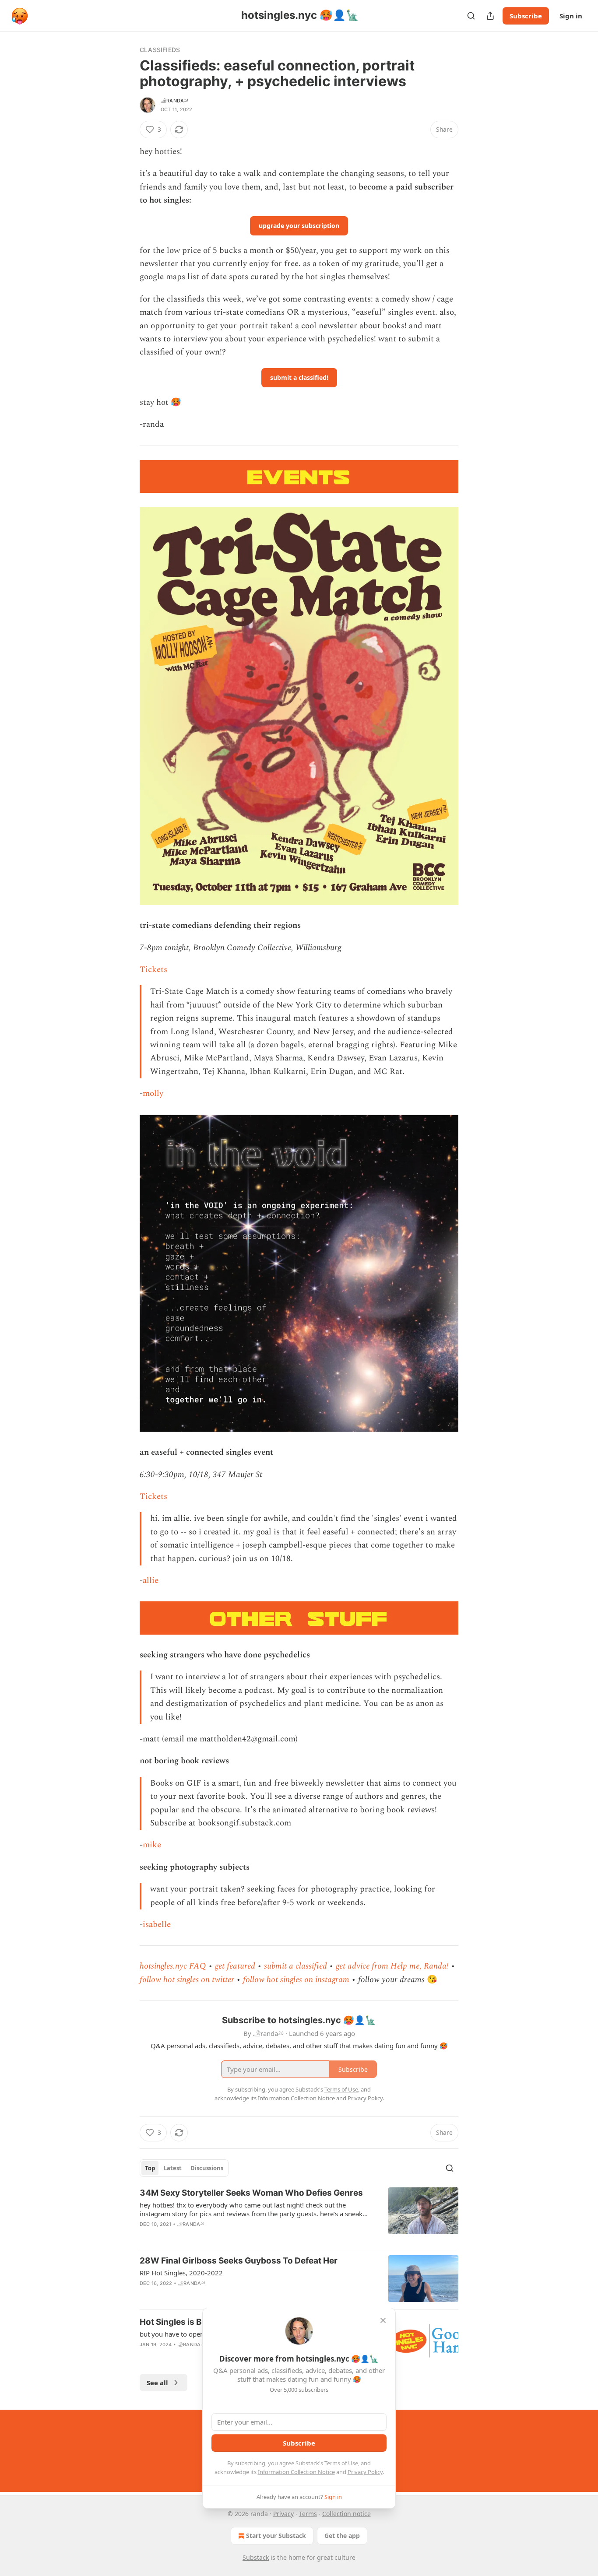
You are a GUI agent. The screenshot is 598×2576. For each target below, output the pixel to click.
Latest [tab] (173, 2168)
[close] (383, 2320)
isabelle (157, 1925)
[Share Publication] (490, 16)
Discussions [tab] (207, 2168)
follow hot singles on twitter (187, 1980)
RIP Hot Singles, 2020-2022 (181, 2273)
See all (157, 2383)
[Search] (471, 16)
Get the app (342, 2536)
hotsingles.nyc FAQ (173, 1966)
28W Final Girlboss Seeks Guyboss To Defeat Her (239, 2261)
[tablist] (184, 2168)
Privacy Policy (365, 2472)
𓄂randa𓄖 (174, 101)
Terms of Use (341, 2463)
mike (152, 1845)
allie (151, 1581)
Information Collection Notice (296, 2472)
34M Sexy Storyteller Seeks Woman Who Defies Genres (251, 2193)
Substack (256, 2557)
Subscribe (526, 16)
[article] (299, 2214)
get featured (235, 1966)
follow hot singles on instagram (296, 1980)
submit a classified (295, 1966)
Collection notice (346, 2514)
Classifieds (160, 50)
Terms (308, 2514)
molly (153, 1093)
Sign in (571, 16)
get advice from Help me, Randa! (392, 1966)
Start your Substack (276, 2536)
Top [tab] (150, 2168)
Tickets (153, 970)
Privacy (283, 2514)
